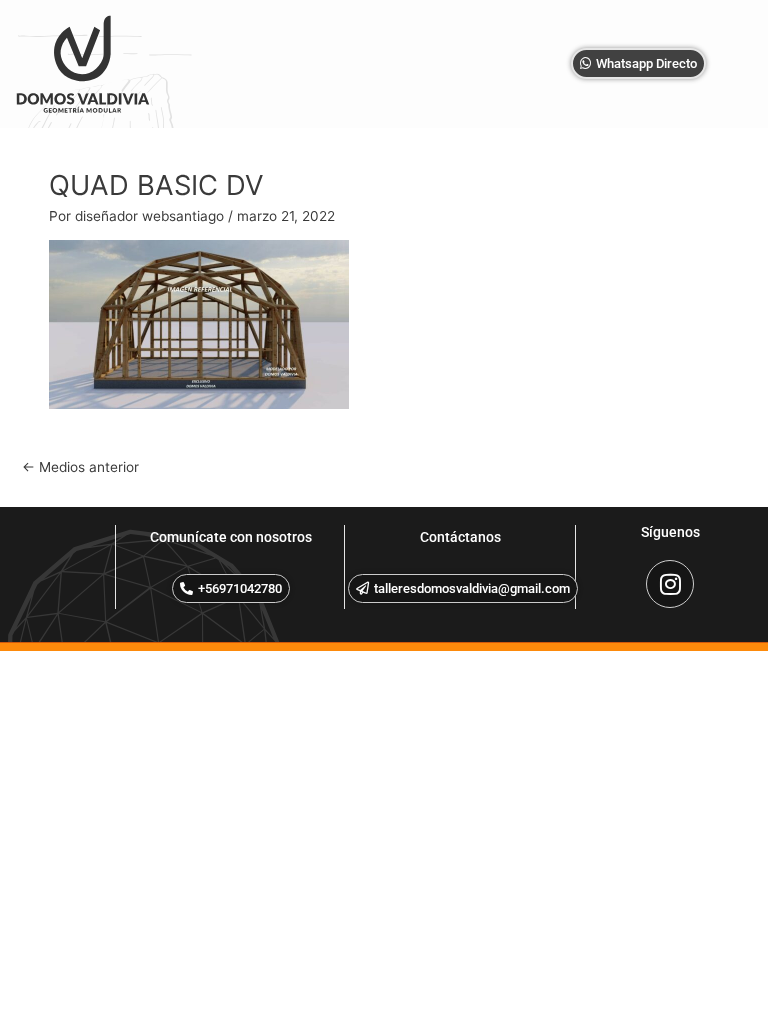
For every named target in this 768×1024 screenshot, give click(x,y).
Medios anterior (80, 467)
